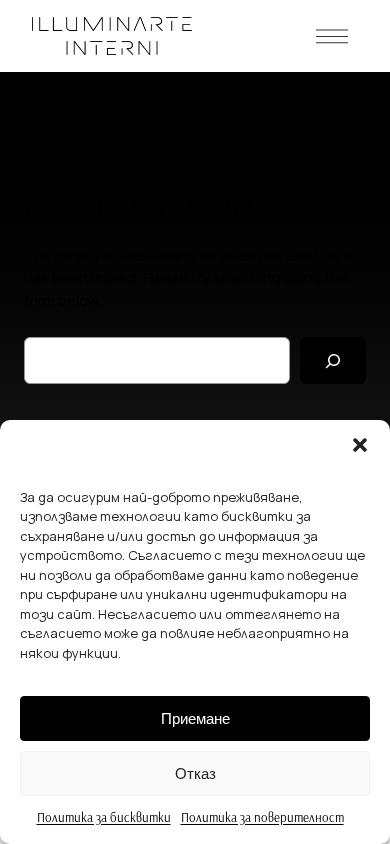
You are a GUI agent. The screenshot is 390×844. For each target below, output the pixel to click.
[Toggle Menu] (332, 36)
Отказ (195, 773)
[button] (360, 445)
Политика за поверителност (262, 817)
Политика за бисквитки (104, 817)
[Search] (333, 360)
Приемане (195, 718)
